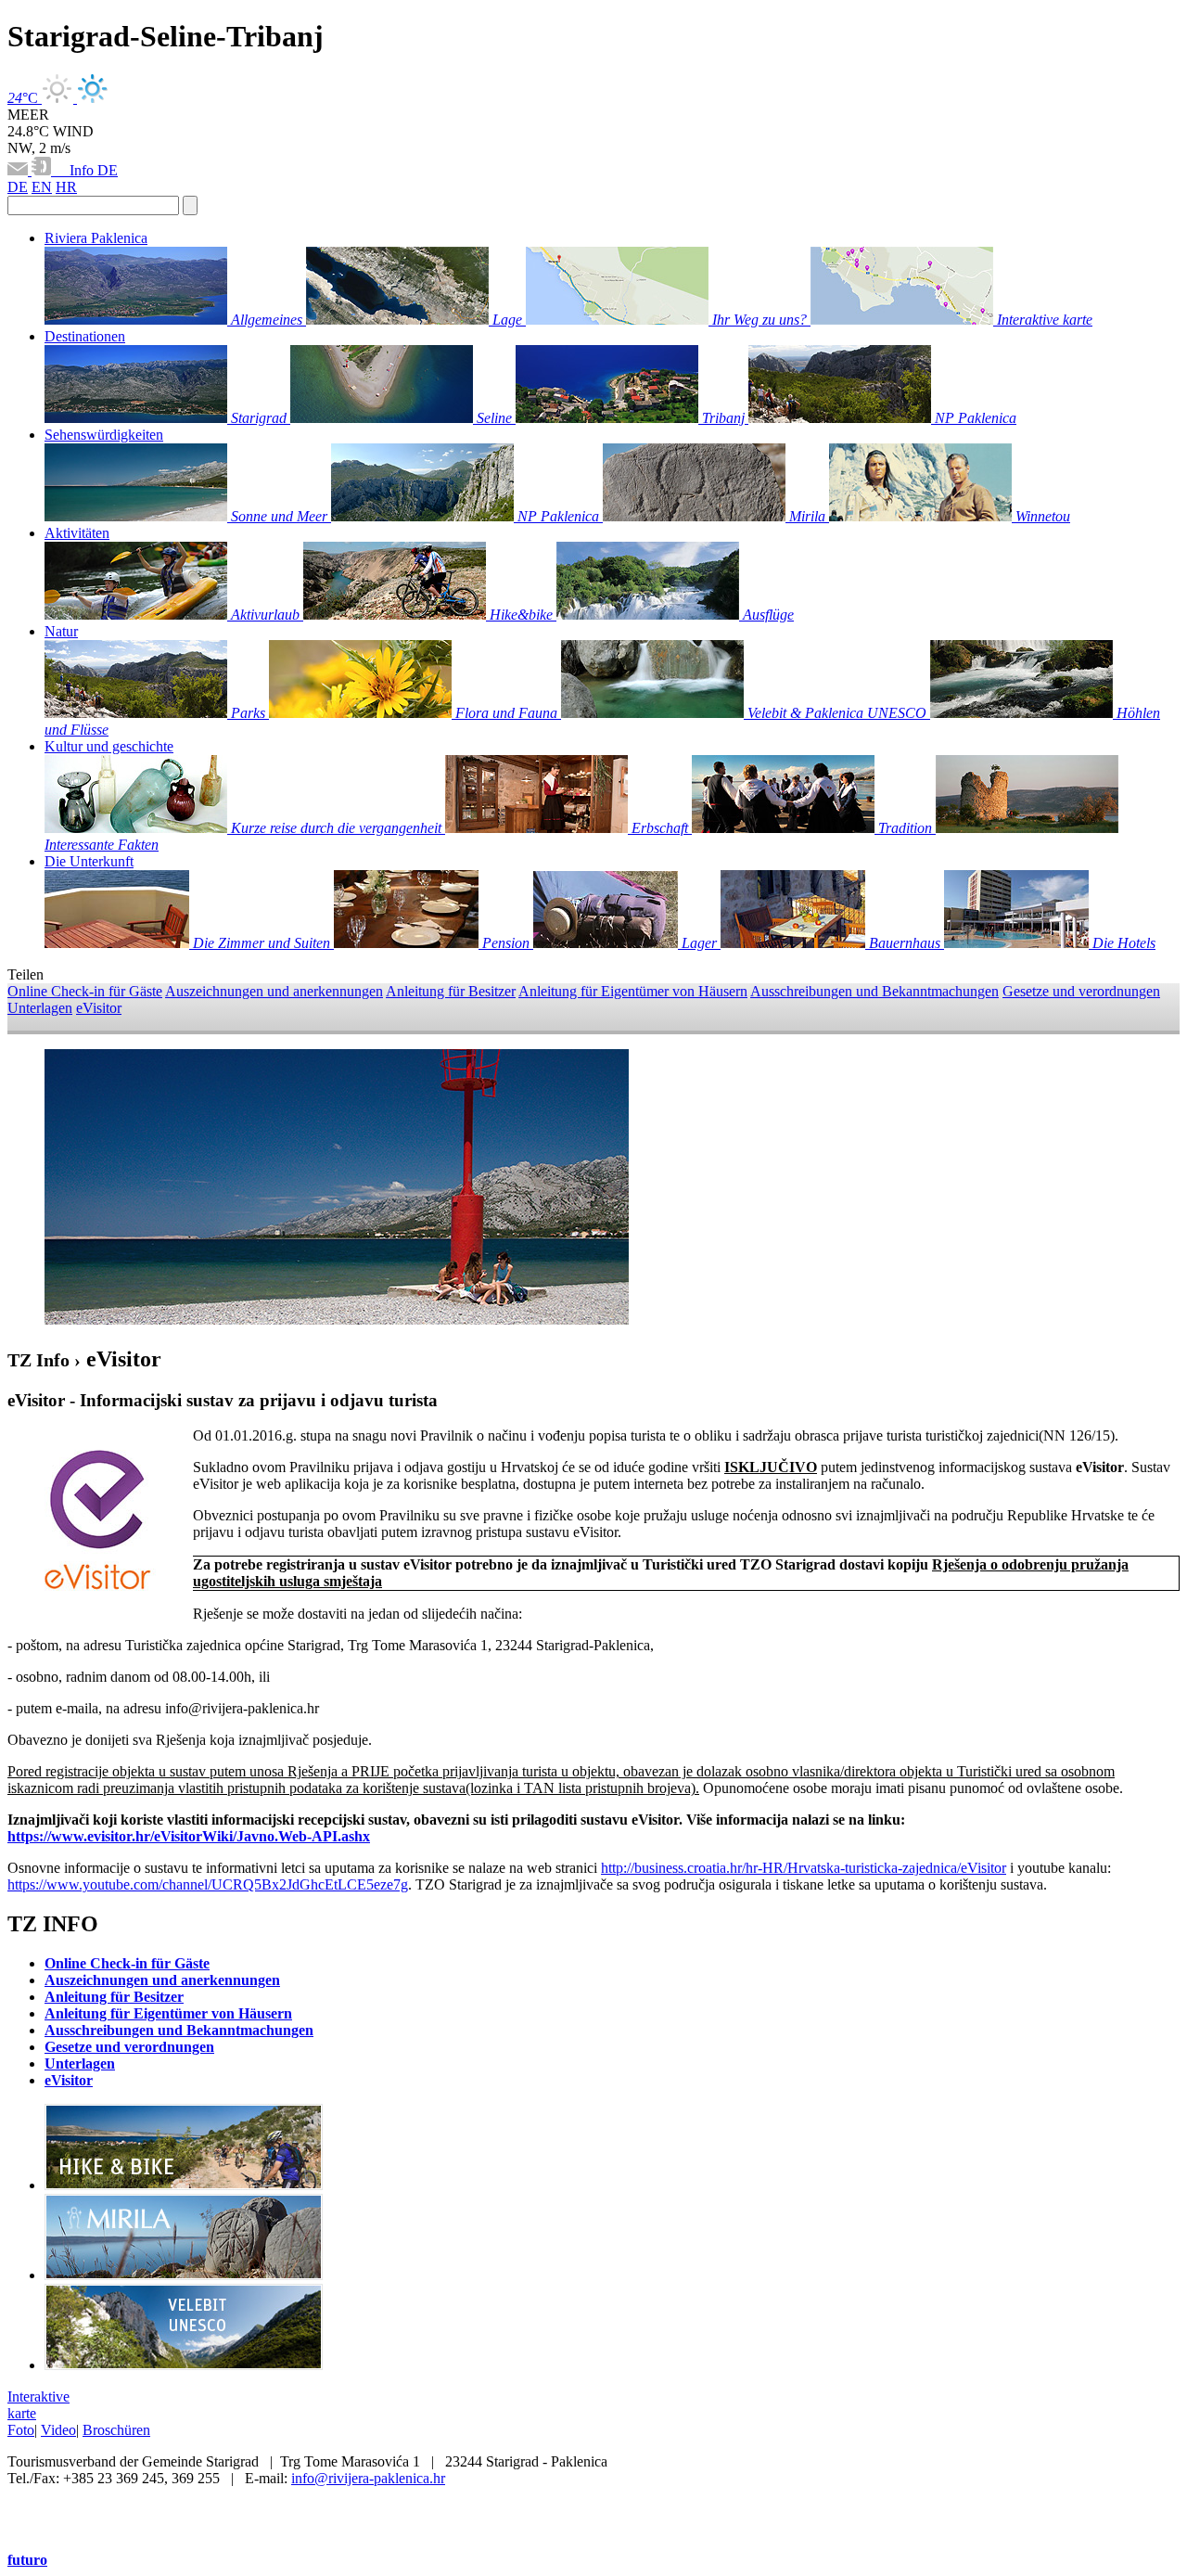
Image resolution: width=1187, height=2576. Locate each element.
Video (58, 2430)
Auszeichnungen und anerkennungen (274, 991)
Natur (61, 631)
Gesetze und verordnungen (1081, 991)
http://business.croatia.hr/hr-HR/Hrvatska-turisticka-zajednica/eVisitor (804, 1868)
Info (76, 170)
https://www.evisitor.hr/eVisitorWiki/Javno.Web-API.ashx (189, 1836)
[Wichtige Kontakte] (43, 170)
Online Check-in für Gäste (85, 991)
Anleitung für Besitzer (451, 991)
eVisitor (99, 1008)
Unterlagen (40, 1008)
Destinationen (85, 336)
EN (42, 187)
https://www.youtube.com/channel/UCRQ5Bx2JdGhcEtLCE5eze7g (208, 1884)
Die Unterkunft (89, 861)
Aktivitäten (77, 533)
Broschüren (116, 2430)
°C (25, 98)
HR (66, 187)
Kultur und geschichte (109, 746)
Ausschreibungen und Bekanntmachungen (874, 991)
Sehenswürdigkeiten (104, 435)
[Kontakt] (19, 170)
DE (108, 170)
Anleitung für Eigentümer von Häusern (633, 991)
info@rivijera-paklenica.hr (368, 2478)
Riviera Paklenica (96, 238)
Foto (21, 2430)
